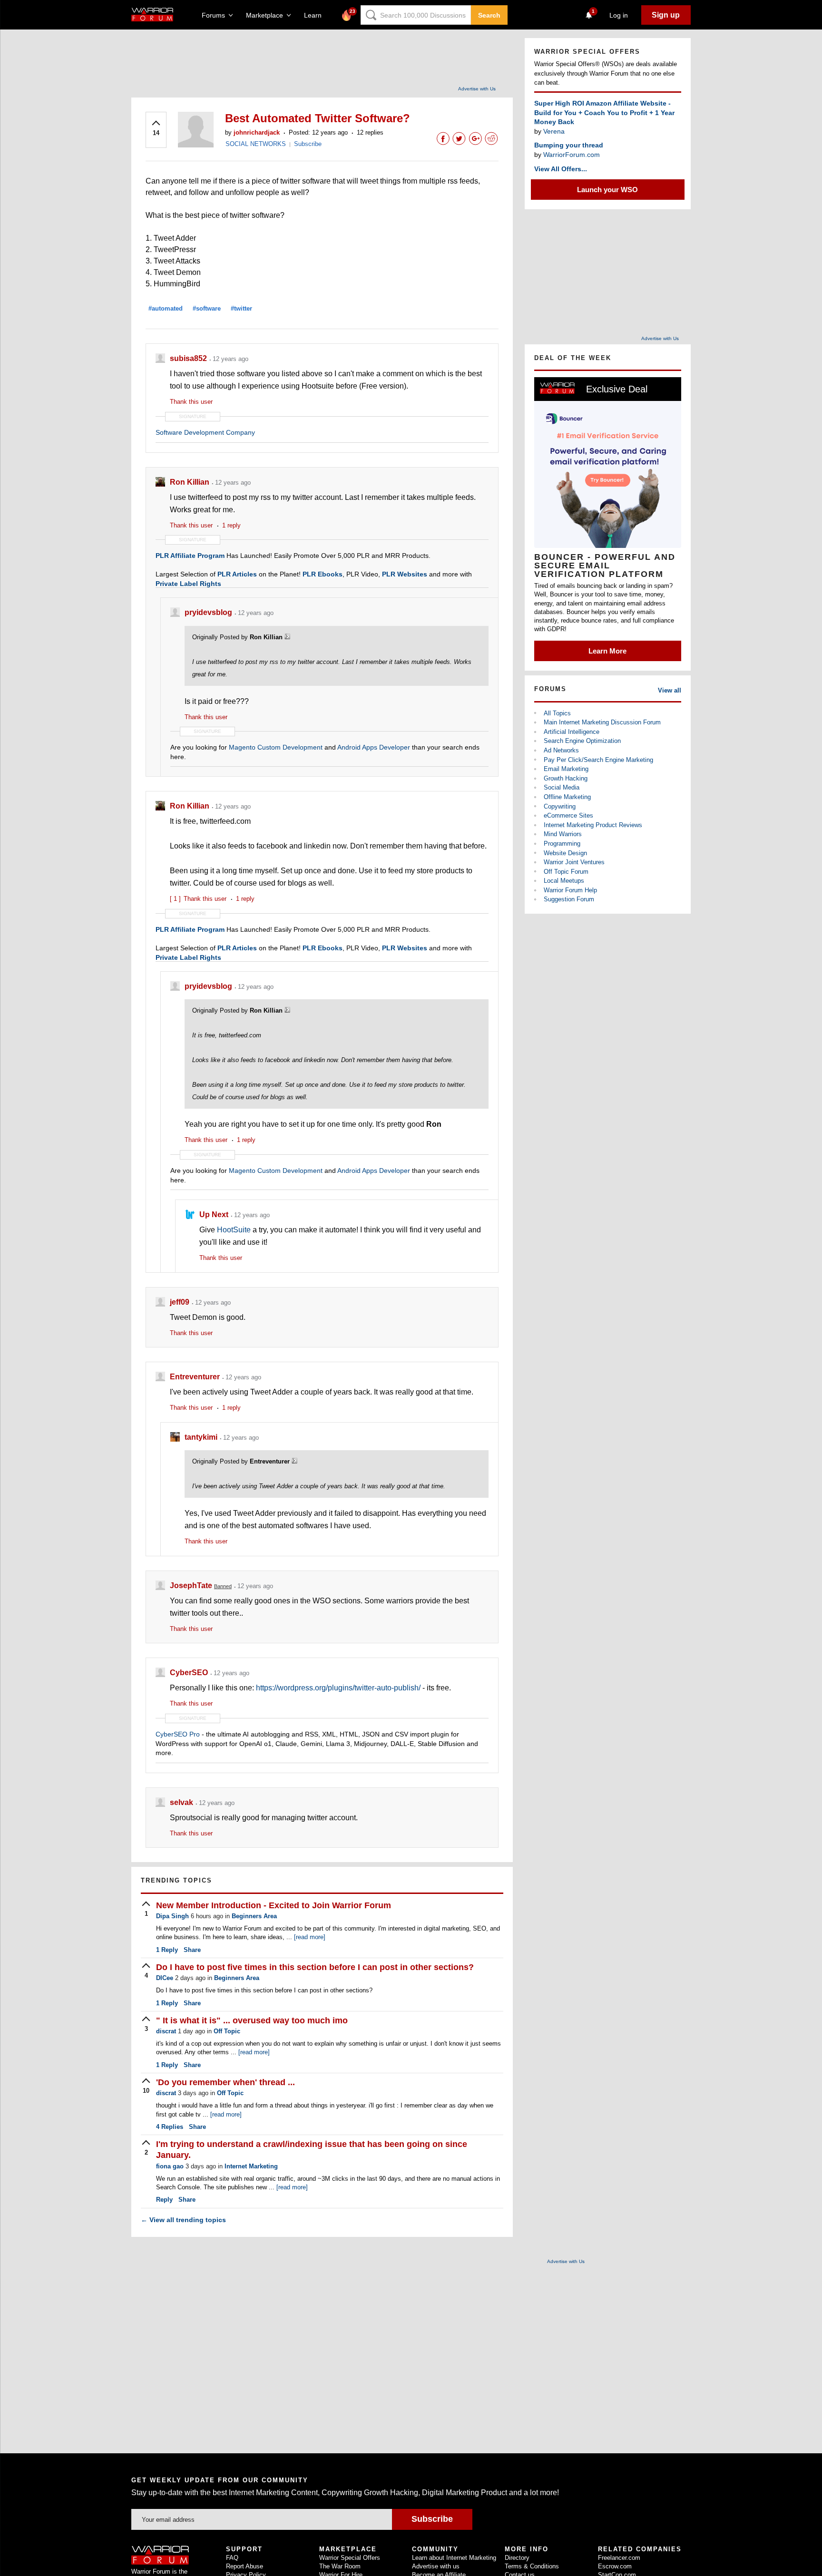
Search (489, 15)
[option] (608, 519)
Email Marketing (566, 769)
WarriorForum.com (572, 155)
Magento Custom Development (276, 747)
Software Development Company (205, 432)
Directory (517, 2558)
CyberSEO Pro (178, 1734)
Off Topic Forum (566, 872)
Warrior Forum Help (570, 890)
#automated (166, 308)
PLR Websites (405, 574)
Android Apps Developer (374, 747)
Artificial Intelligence (572, 732)
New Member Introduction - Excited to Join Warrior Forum (274, 1905)
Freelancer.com (619, 2558)
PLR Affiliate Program (190, 556)
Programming (562, 844)
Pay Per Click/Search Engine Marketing (598, 760)
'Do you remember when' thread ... (225, 2082)
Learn (316, 15)
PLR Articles (237, 574)
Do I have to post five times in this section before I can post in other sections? (315, 1967)
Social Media (562, 787)
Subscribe (308, 144)
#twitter (241, 308)
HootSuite (234, 1230)
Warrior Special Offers (350, 2558)
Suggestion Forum (569, 899)
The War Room (340, 2566)
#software (207, 308)
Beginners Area (254, 1916)
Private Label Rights (188, 584)
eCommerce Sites (568, 815)
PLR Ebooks (323, 574)
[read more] (310, 1937)
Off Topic (227, 2031)
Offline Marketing (567, 797)
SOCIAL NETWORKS (256, 144)
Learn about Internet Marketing (454, 2558)
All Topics (557, 713)
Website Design (565, 853)
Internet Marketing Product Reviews (593, 825)
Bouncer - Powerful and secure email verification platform (605, 566)
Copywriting (560, 806)
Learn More (607, 651)
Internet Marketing (251, 2166)
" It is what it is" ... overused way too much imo (252, 2020)
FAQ (232, 2558)
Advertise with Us (477, 89)
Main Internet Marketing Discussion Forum (602, 722)
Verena (554, 131)
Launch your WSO (607, 190)
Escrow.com (615, 2566)
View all (670, 690)
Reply (167, 1950)
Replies (170, 2127)
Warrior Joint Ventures (574, 862)
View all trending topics (183, 2220)
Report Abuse (245, 2566)
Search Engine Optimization (582, 741)
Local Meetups (564, 881)
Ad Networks (561, 750)
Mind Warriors (563, 834)
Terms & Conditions (532, 2566)
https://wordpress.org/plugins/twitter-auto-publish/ (338, 1688)
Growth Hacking (566, 778)
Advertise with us (436, 2566)
